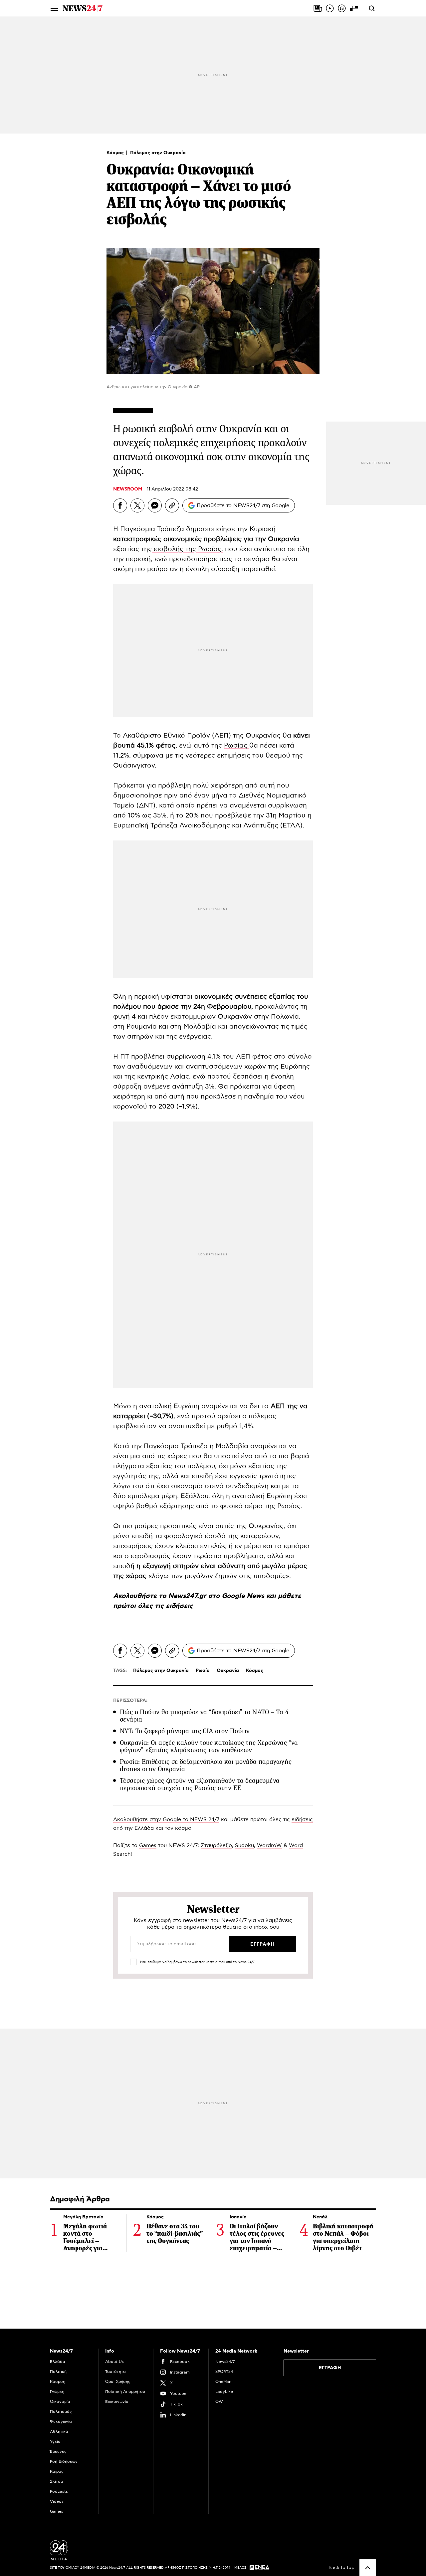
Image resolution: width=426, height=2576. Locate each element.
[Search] (372, 8)
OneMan (223, 2382)
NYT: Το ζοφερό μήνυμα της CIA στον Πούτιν (185, 1731)
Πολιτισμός (61, 2412)
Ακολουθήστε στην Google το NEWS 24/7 (166, 1819)
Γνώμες (57, 2392)
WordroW (269, 1845)
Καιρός (57, 2471)
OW (219, 2402)
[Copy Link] (172, 505)
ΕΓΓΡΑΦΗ (330, 2368)
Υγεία (55, 2441)
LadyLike (224, 2392)
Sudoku (244, 1845)
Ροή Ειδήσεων (64, 2461)
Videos (57, 2501)
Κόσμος (116, 153)
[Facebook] (120, 505)
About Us (114, 2362)
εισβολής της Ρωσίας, (187, 549)
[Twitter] (137, 505)
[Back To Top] (368, 2568)
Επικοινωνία (117, 2402)
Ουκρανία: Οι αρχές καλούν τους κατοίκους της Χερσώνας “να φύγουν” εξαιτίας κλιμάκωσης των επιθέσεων (209, 1746)
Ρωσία (203, 1671)
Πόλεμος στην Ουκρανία (158, 153)
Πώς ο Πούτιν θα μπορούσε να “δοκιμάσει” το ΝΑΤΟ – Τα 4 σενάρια (204, 1716)
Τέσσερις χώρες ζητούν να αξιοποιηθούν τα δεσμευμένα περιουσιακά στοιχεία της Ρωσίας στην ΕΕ (200, 1784)
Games (148, 1845)
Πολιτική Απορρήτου (125, 2392)
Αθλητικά (59, 2431)
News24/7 (225, 2362)
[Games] (354, 8)
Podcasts (59, 2491)
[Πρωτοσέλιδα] (318, 8)
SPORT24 (224, 2372)
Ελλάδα (58, 2362)
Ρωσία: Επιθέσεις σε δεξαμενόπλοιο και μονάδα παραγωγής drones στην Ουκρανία (206, 1765)
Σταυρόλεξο (216, 1845)
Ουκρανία (228, 1671)
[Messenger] (155, 505)
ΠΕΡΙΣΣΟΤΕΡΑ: (130, 1701)
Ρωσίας (237, 746)
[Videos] (330, 8)
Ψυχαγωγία (61, 2421)
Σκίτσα (57, 2481)
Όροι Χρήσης (118, 2382)
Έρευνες (58, 2451)
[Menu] (54, 8)
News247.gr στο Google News (217, 1596)
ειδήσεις (179, 1606)
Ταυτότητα (115, 2372)
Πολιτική (58, 2372)
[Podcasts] (342, 8)
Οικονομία (60, 2402)
